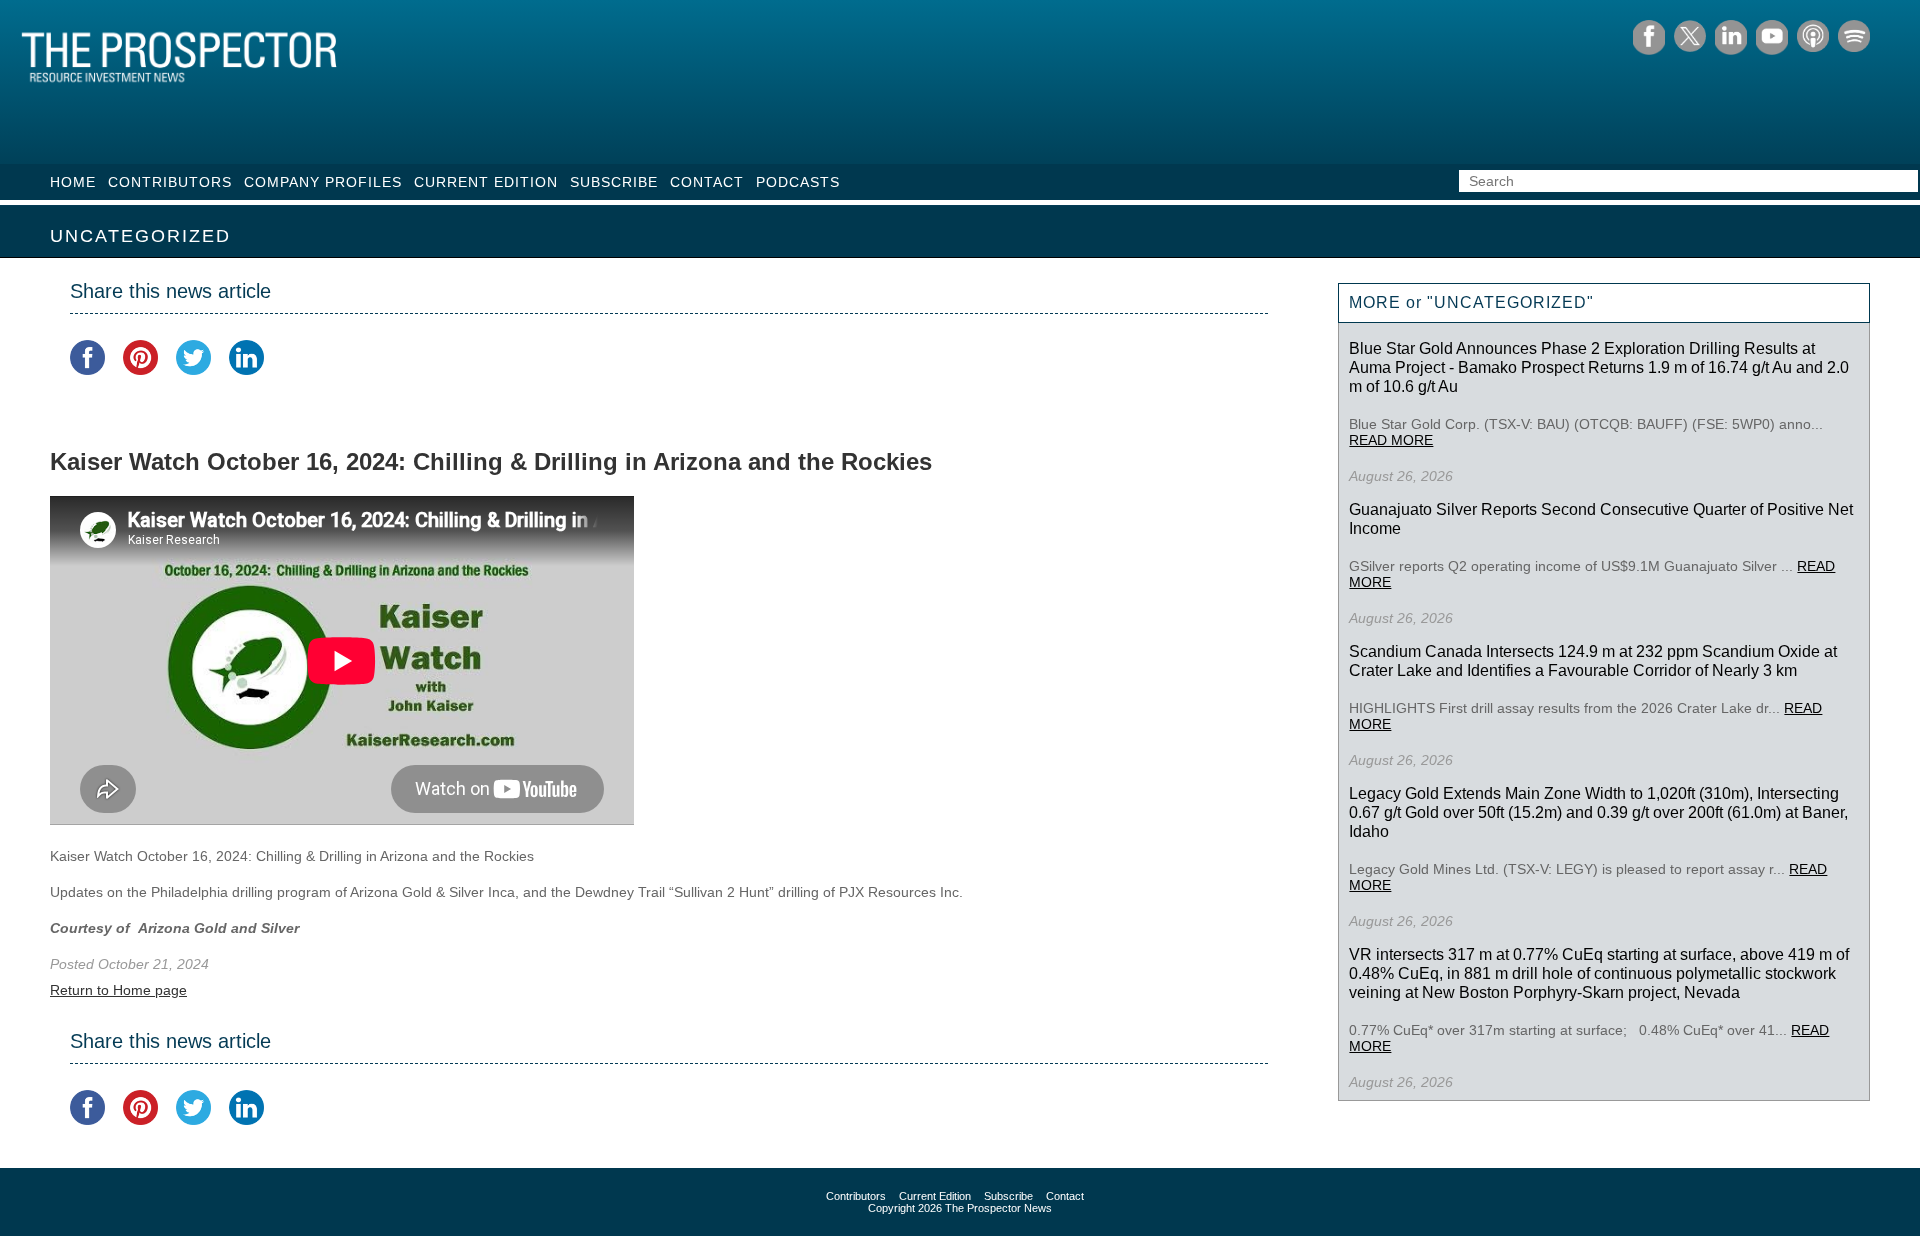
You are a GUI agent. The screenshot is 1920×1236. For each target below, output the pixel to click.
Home (73, 182)
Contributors (170, 182)
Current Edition (486, 182)
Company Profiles (323, 182)
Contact (707, 182)
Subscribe (614, 182)
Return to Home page (118, 990)
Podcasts (798, 182)
